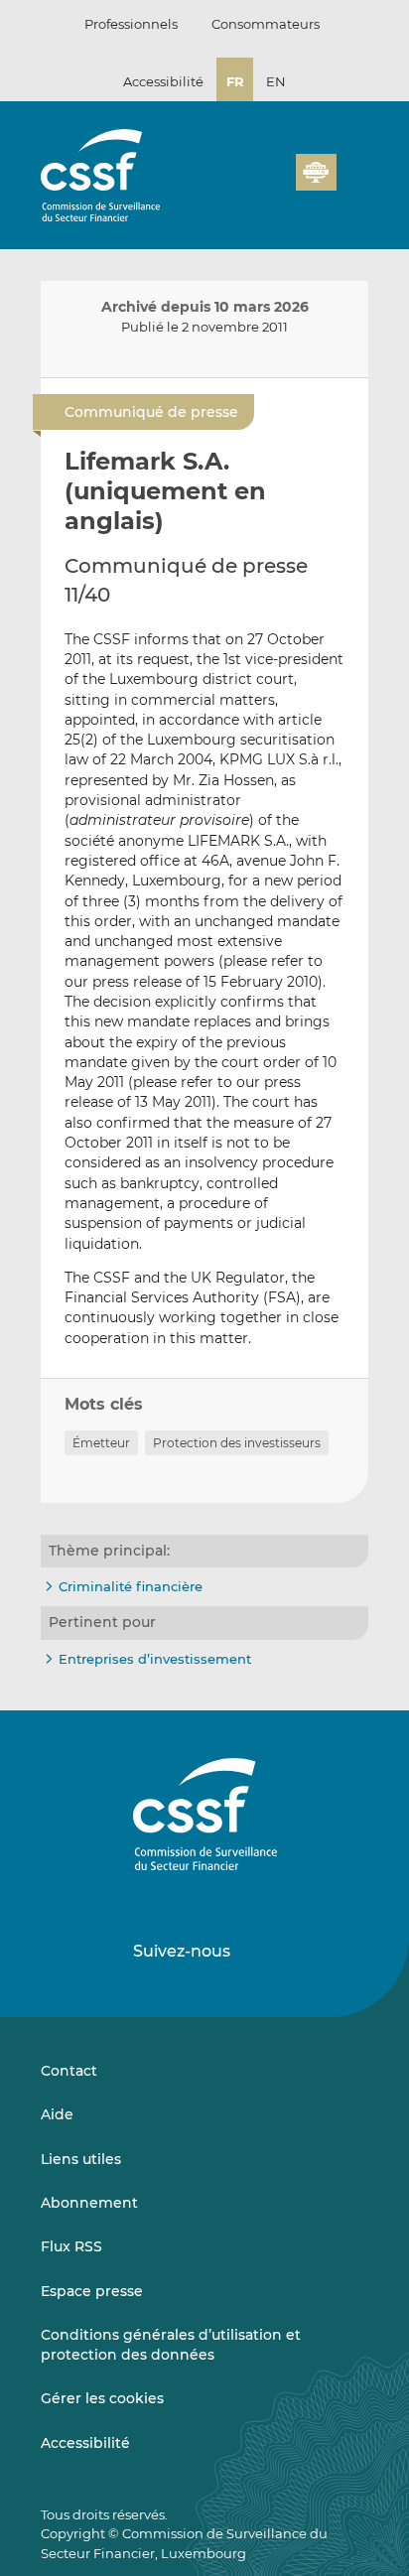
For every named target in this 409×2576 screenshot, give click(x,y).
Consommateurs (266, 24)
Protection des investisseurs (237, 1443)
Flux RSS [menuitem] (71, 2246)
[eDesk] (316, 172)
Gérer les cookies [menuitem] (102, 2398)
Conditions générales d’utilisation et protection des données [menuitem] (171, 2345)
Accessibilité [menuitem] (85, 2443)
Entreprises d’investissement (155, 1659)
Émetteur (101, 1443)
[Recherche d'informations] (250, 184)
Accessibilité (163, 81)
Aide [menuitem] (57, 2114)
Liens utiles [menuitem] (81, 2159)
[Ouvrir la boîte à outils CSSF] (274, 184)
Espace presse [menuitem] (92, 2291)
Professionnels (131, 24)
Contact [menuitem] (69, 2071)
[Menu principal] (352, 168)
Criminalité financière (131, 1586)
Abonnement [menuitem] (89, 2203)
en (276, 81)
